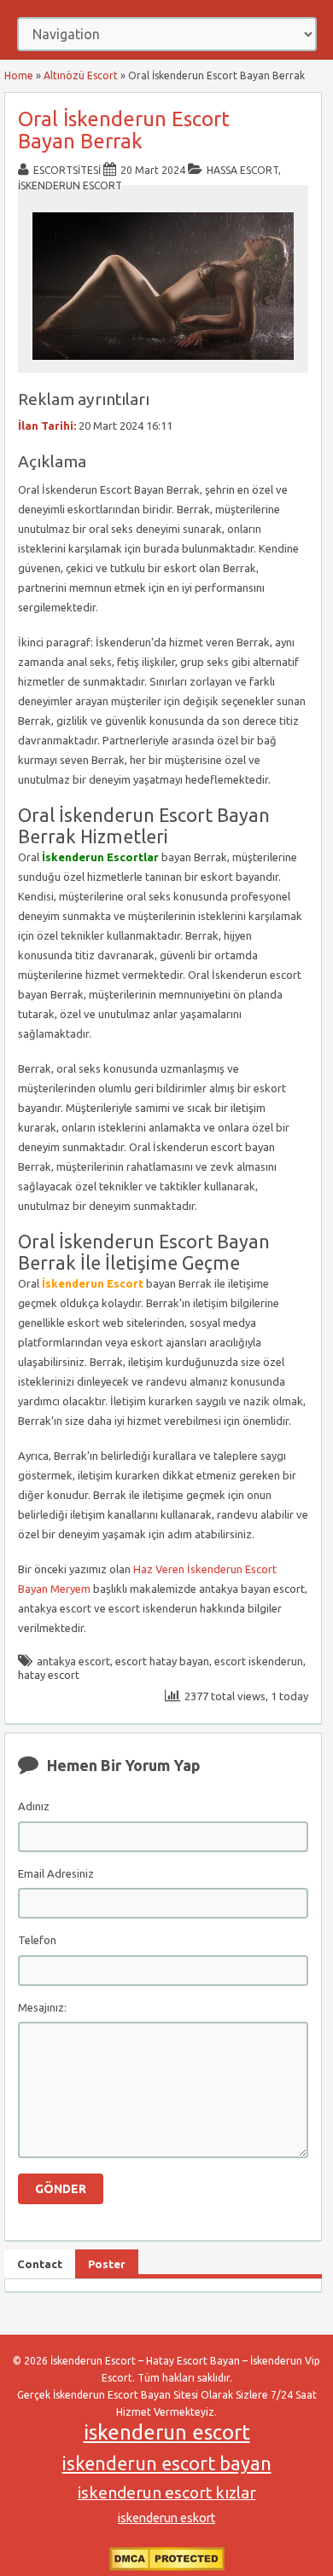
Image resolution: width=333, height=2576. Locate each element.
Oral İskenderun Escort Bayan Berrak (124, 130)
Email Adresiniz (56, 1873)
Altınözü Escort (81, 75)
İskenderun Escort (70, 185)
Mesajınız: (42, 2007)
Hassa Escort (242, 170)
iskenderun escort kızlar (167, 2492)
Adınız (34, 1806)
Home (19, 75)
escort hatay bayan (162, 1661)
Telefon (37, 1940)
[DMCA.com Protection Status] (167, 2567)
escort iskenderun (259, 1661)
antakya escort (73, 1661)
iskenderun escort (167, 2432)
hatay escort (49, 1675)
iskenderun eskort (166, 2518)
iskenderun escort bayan (167, 2463)
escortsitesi (67, 170)
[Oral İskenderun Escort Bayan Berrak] (163, 365)
